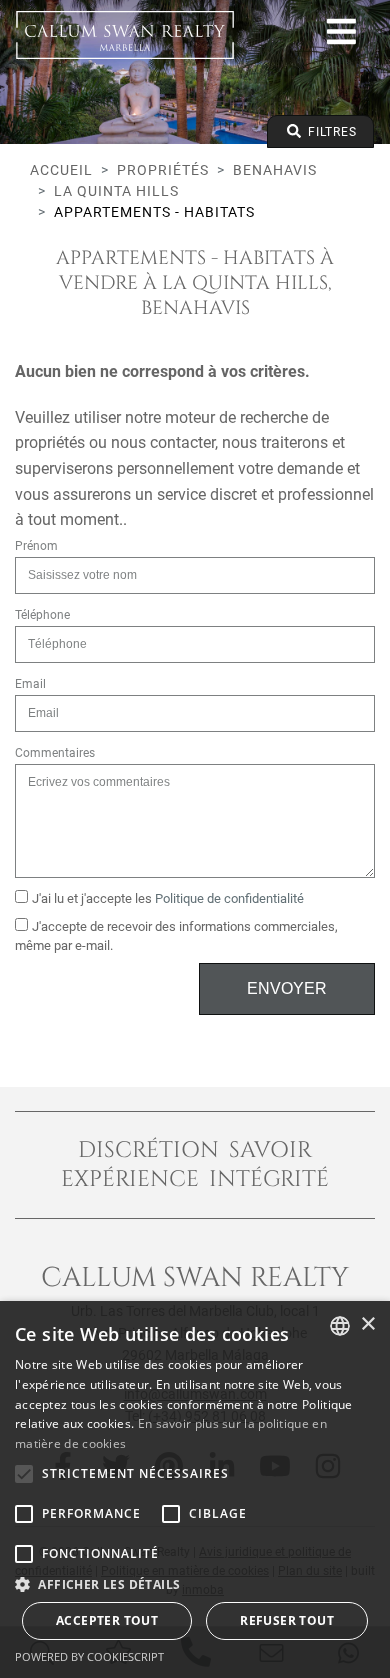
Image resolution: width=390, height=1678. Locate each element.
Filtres (330, 132)
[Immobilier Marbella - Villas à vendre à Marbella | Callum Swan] (125, 35)
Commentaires (55, 753)
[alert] (195, 1489)
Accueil (61, 170)
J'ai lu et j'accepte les (168, 898)
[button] (195, 1584)
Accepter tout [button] (107, 1620)
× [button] (367, 1324)
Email (30, 684)
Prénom (36, 546)
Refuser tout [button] (287, 1620)
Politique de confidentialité (229, 898)
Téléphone (42, 615)
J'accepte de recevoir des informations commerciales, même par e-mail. (176, 936)
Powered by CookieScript (89, 1656)
